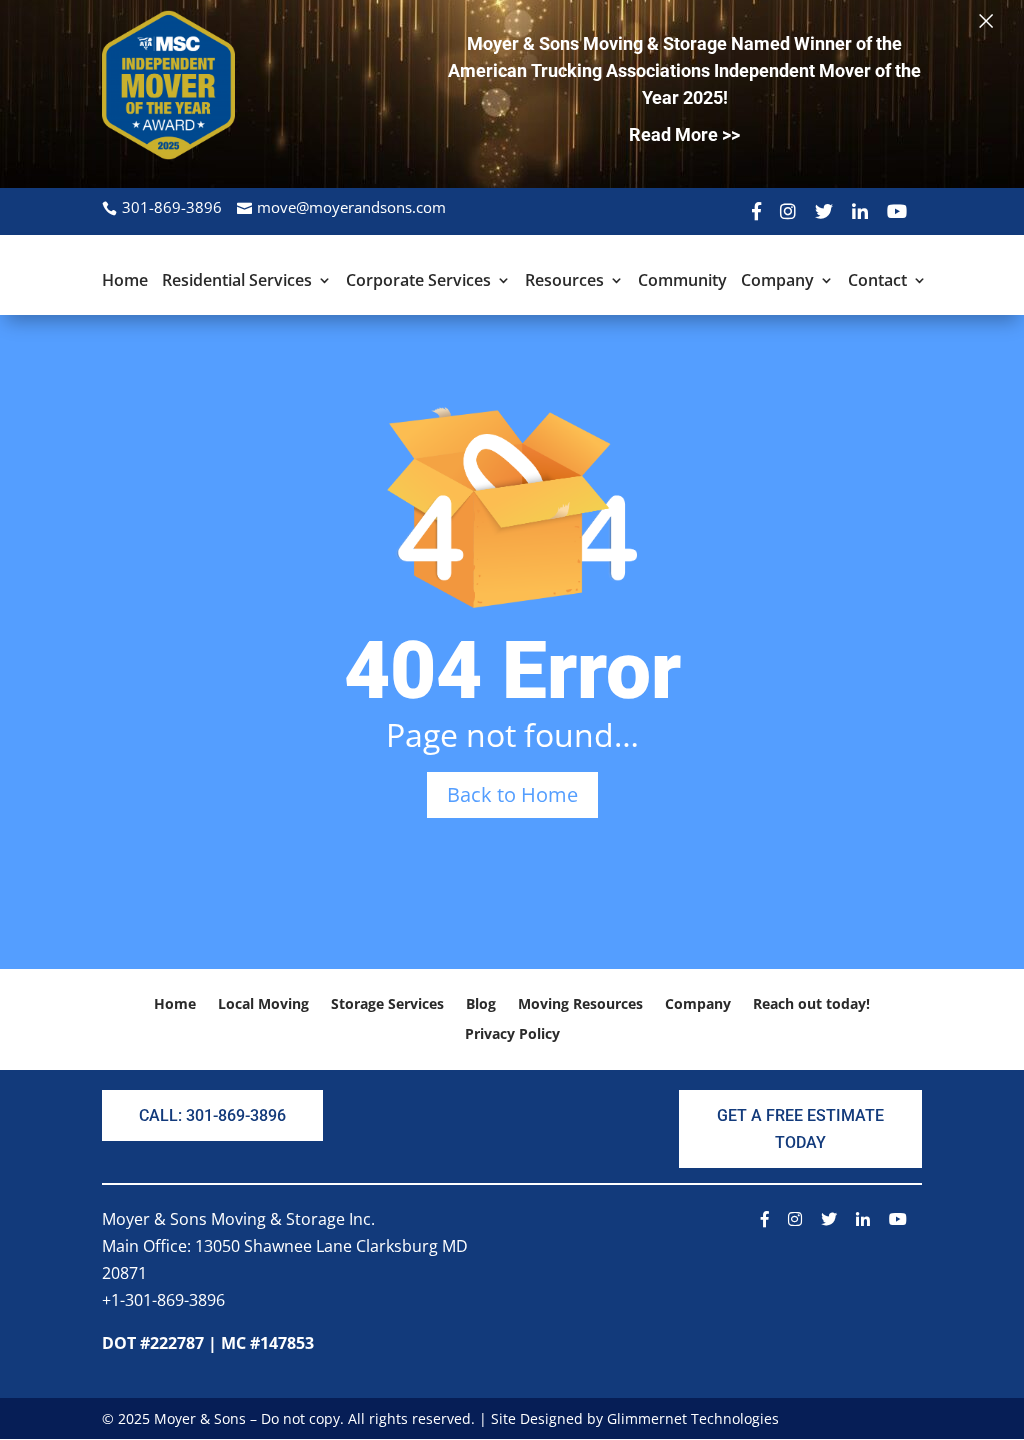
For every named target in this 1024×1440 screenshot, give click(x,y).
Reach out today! (811, 1005)
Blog (481, 1005)
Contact (877, 282)
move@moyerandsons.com (351, 207)
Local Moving (263, 1005)
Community (682, 282)
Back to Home (512, 794)
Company (777, 282)
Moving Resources (580, 1005)
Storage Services (387, 1005)
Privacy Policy (512, 1035)
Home (125, 282)
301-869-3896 (172, 207)
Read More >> (684, 134)
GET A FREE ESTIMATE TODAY (800, 1129)
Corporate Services (418, 282)
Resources (564, 282)
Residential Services (237, 282)
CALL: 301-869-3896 (212, 1115)
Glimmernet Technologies (693, 1418)
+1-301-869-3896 (163, 1300)
